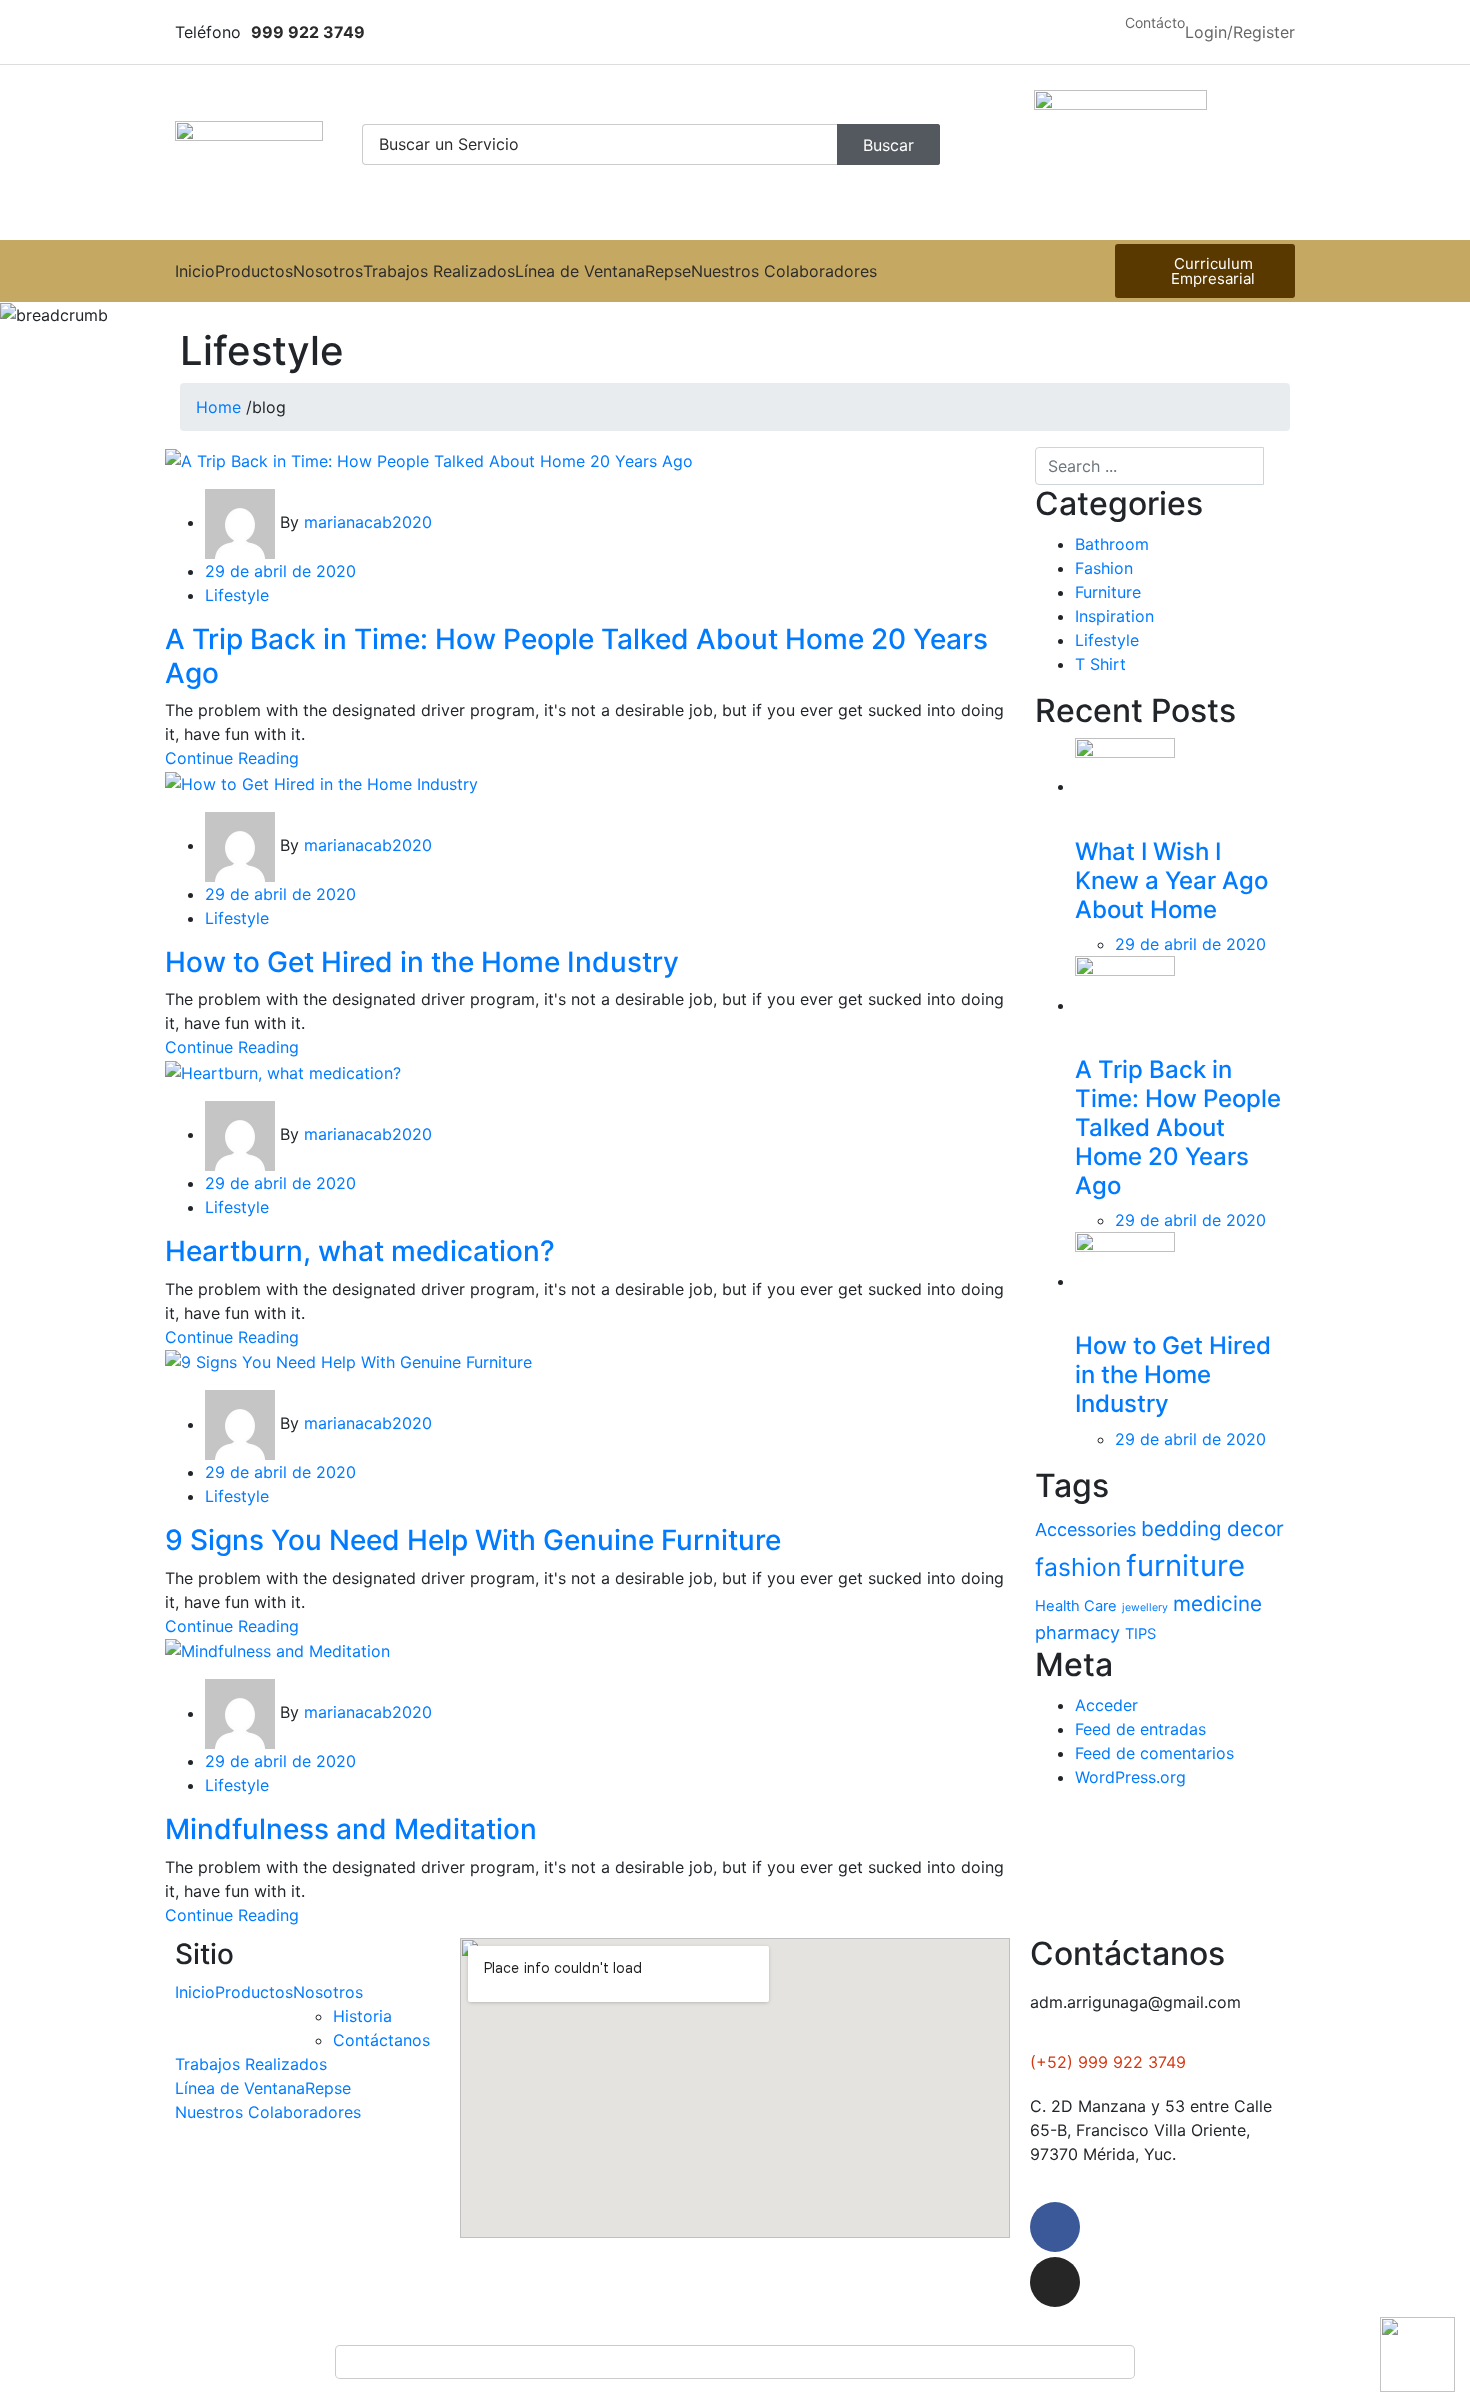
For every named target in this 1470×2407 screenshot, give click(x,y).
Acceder (1106, 1705)
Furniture (1108, 592)
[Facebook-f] (1055, 2227)
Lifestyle (1107, 640)
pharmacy (1077, 1632)
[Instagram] (1055, 2282)
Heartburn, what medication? (360, 1251)
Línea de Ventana (580, 271)
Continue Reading (232, 758)
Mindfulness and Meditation (351, 1829)
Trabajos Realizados (439, 271)
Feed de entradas (1140, 1729)
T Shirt (1100, 664)
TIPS (1140, 1634)
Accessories (1085, 1529)
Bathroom (1112, 544)
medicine (1217, 1603)
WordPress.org (1130, 1777)
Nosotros (328, 271)
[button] (1155, 23)
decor (1255, 1528)
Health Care (1076, 1606)
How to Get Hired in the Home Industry (1173, 1374)
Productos (254, 271)
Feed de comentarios (1154, 1753)
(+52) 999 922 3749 (1108, 2062)
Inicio (195, 271)
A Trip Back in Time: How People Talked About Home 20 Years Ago (1178, 1127)
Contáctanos (381, 2040)
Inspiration (1114, 616)
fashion (1078, 1567)
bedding (1181, 1528)
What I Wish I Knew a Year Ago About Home (1171, 880)
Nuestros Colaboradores (784, 271)
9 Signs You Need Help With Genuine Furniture (473, 1540)
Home (218, 407)
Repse (668, 271)
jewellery (1145, 1607)
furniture (1185, 1565)
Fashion (1104, 568)
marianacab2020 (368, 522)
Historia (362, 2016)
